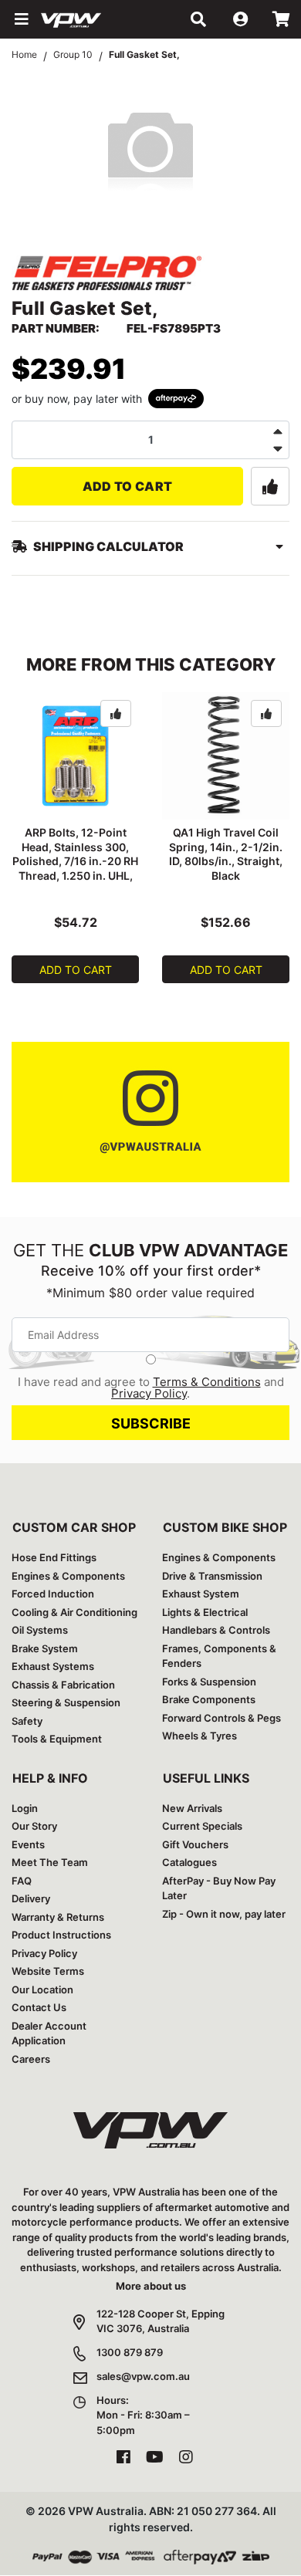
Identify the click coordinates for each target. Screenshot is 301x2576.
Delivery (31, 1898)
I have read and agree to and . (151, 1388)
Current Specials (202, 1826)
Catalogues (189, 1862)
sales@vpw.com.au (143, 2376)
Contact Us (39, 2007)
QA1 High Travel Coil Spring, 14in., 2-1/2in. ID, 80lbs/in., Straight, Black (226, 854)
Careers (31, 2059)
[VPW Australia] (91, 19)
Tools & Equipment (57, 1739)
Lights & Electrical (205, 1612)
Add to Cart (128, 486)
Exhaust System (201, 1594)
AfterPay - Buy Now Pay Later (219, 1888)
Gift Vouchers (195, 1844)
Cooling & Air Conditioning (74, 1612)
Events (28, 1844)
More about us (151, 2286)
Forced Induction (53, 1594)
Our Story (34, 1826)
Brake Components (209, 1699)
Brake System (45, 1648)
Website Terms (48, 1971)
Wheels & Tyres (200, 1736)
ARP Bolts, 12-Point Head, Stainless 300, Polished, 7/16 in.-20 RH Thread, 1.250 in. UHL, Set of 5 (75, 862)
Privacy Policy (149, 1393)
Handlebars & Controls (216, 1630)
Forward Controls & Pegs (222, 1718)
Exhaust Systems (53, 1666)
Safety (27, 1721)
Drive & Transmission (212, 1576)
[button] (20, 19)
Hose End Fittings (54, 1557)
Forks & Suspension (209, 1682)
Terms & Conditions (207, 1382)
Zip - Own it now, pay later (224, 1914)
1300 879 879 (130, 2352)
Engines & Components (68, 1576)
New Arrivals (192, 1808)
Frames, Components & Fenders (219, 1656)
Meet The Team (50, 1862)
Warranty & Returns (58, 1917)
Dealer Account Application (49, 2033)
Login (25, 1808)
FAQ (22, 1881)
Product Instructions (61, 1935)
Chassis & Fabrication (63, 1685)
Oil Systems (40, 1630)
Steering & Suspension (66, 1702)
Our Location (42, 1989)
